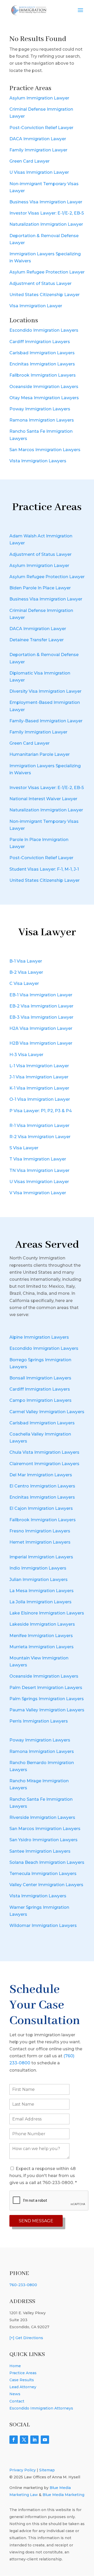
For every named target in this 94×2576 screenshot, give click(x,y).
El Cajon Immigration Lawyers (41, 1508)
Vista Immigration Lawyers (38, 461)
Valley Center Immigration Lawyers (46, 1885)
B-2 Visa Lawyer (26, 972)
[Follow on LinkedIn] (34, 2440)
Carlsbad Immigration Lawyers (42, 353)
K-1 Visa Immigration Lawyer (39, 1088)
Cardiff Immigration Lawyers (40, 342)
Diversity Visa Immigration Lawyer (45, 691)
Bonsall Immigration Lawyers (40, 1378)
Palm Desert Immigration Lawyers (46, 1688)
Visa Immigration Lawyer (36, 306)
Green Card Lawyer (30, 161)
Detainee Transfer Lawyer (37, 640)
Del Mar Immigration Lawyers (41, 1475)
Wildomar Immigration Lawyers (43, 1926)
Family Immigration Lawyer (38, 150)
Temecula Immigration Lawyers (43, 1874)
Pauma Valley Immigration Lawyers (47, 1710)
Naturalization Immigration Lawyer (46, 224)
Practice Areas (23, 2373)
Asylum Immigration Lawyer (39, 98)
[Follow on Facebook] (14, 2440)
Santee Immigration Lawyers (40, 1851)
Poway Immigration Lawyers (40, 409)
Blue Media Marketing (63, 2495)
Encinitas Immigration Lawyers (42, 364)
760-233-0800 (23, 2285)
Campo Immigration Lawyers (40, 1400)
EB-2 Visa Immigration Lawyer (41, 1006)
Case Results (22, 2380)
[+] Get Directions (26, 2338)
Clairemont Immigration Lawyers (44, 1464)
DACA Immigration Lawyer (38, 139)
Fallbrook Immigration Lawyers (43, 375)
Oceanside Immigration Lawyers (44, 387)
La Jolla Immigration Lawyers (40, 1602)
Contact (17, 2401)
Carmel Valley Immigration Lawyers (47, 1412)
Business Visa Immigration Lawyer (46, 202)
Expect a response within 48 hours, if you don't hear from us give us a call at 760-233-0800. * (43, 2176)
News (15, 2394)
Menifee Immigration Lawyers (41, 1636)
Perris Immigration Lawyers (39, 1721)
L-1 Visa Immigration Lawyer (39, 1066)
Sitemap (47, 2470)
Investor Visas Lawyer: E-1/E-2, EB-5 (47, 213)
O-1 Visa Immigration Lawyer (40, 1099)
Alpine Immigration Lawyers (39, 1337)
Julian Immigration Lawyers (39, 1580)
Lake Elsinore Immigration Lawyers (47, 1613)
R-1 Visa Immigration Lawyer (39, 1126)
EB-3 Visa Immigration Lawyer (41, 1017)
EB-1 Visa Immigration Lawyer (41, 995)
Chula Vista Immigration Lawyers (44, 1452)
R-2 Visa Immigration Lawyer (40, 1137)
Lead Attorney (23, 2387)
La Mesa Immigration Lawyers (42, 1591)
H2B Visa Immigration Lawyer (41, 1043)
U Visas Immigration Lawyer (39, 172)
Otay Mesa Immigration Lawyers (44, 398)
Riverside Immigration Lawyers (42, 1817)
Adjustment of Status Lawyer (40, 283)
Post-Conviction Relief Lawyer (41, 128)
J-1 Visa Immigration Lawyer (39, 1077)
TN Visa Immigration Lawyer (39, 1170)
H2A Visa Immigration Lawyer (41, 1028)
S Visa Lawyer (24, 1148)
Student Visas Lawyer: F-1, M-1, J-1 (44, 869)
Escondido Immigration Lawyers (44, 330)
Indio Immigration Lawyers (38, 1568)
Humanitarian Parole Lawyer (40, 754)
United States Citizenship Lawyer (45, 295)
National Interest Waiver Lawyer (43, 799)
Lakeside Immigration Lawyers (42, 1624)
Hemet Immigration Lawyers (40, 1542)
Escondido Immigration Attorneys (41, 2408)
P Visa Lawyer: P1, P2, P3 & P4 (41, 1111)
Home (15, 2366)
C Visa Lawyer (24, 983)
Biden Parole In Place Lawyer (40, 588)
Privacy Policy (23, 2470)
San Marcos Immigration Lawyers (45, 450)
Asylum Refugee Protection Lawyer (47, 272)
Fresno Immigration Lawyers (40, 1531)
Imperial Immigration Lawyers (41, 1557)
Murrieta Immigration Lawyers (42, 1647)
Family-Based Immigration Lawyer (46, 721)
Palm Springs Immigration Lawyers (47, 1699)
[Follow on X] (24, 2440)
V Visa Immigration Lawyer (38, 1193)
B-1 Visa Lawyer (26, 961)
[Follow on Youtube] (45, 2440)
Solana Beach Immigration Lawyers (47, 1862)
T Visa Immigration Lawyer (38, 1159)
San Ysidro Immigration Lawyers (43, 1840)
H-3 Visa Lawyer (26, 1055)
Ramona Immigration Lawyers (42, 420)
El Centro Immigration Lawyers (42, 1486)
